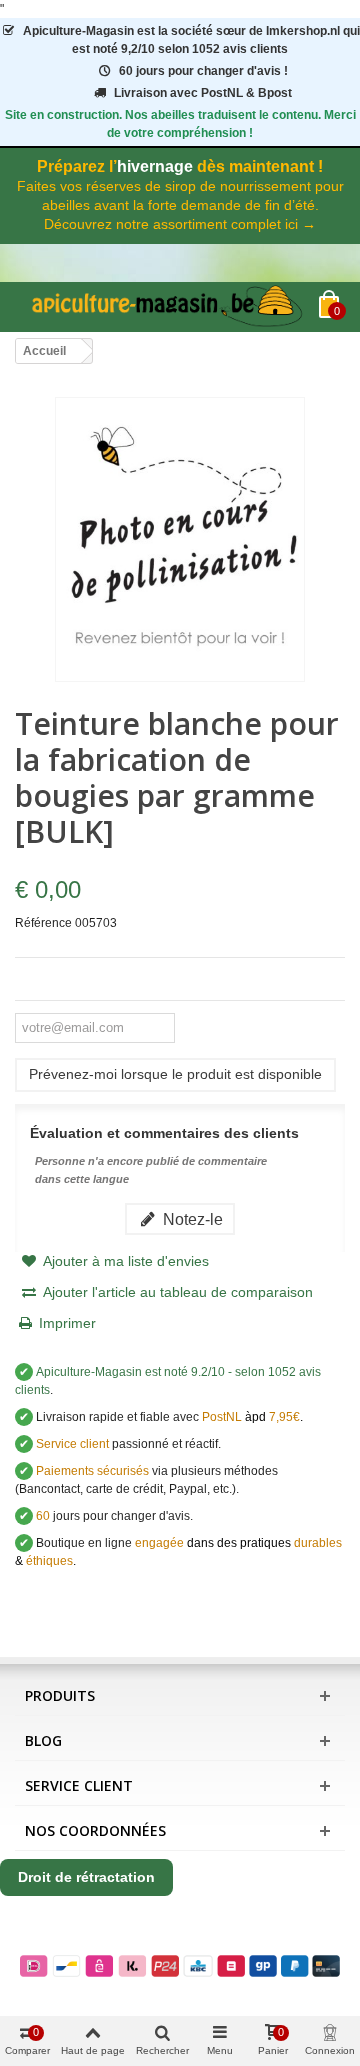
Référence (43, 923)
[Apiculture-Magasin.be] (167, 307)
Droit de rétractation (86, 1877)
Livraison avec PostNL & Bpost (203, 93)
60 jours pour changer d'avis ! (203, 71)
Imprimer (67, 1323)
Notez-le (191, 1219)
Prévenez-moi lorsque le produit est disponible (175, 1074)
